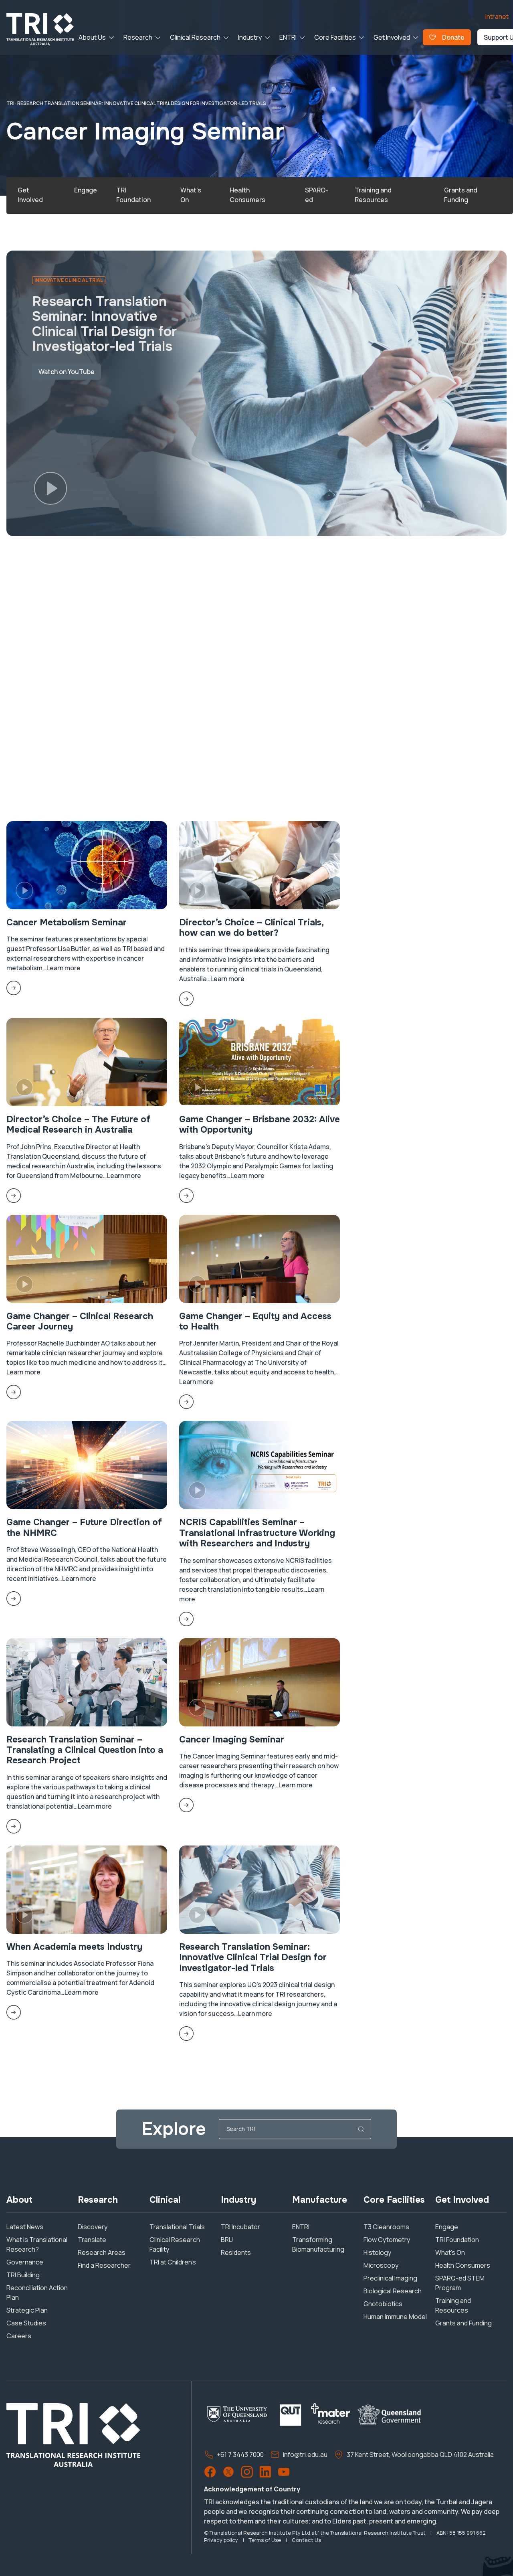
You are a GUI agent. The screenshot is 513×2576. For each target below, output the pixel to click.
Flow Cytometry (387, 2240)
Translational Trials (177, 2227)
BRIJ (227, 2240)
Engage (447, 2227)
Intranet (497, 16)
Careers (19, 2336)
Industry (250, 37)
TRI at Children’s (173, 2262)
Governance (25, 2262)
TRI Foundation (457, 2240)
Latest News (25, 2227)
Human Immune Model (395, 2317)
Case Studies (26, 2323)
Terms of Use (265, 2540)
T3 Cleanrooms (386, 2227)
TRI (10, 103)
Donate (453, 37)
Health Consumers (463, 2265)
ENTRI (288, 37)
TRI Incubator (240, 2227)
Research (138, 37)
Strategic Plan (27, 2310)
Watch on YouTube (67, 372)
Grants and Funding (464, 2323)
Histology (377, 2252)
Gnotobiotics (383, 2304)
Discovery (93, 2227)
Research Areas (102, 2252)
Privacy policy (221, 2540)
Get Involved (392, 37)
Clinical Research (195, 37)
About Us (92, 37)
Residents (236, 2252)
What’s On (450, 2252)
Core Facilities (335, 37)
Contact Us (306, 2540)
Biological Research (393, 2291)
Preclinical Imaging (390, 2278)
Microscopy (381, 2265)
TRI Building (23, 2275)
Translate (92, 2240)
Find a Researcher (104, 2265)
